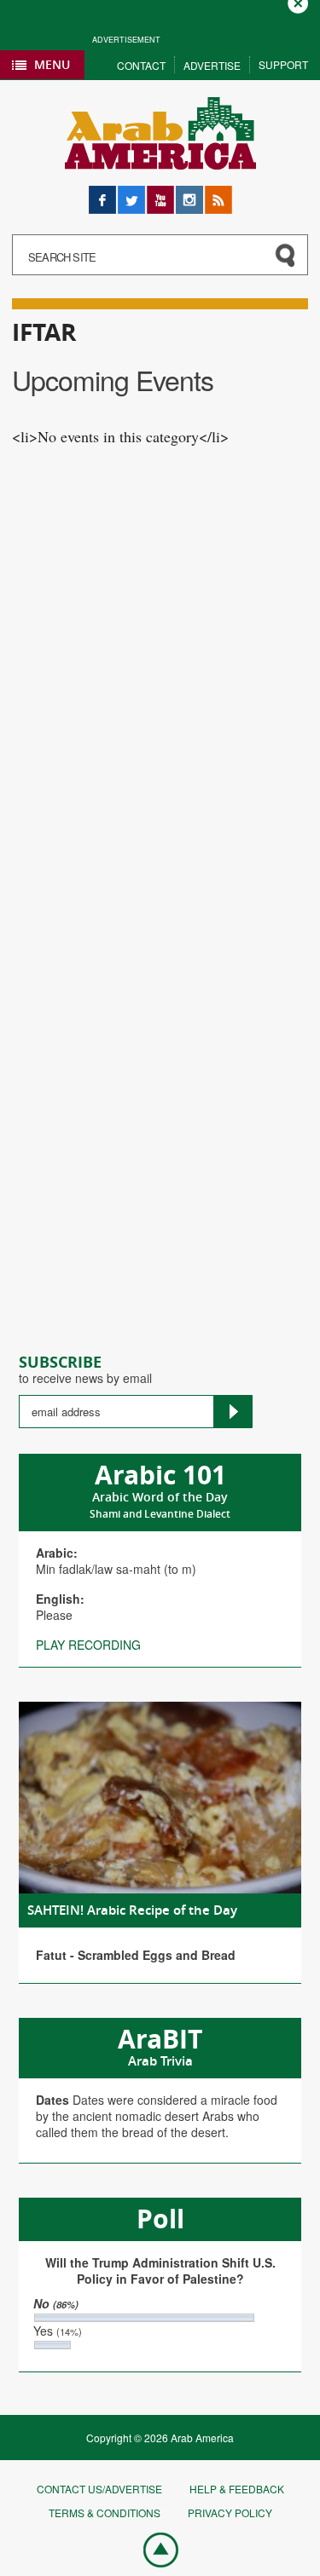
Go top (152, 2549)
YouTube (160, 194)
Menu (52, 64)
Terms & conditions (105, 2513)
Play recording (88, 1645)
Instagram (189, 194)
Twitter (131, 194)
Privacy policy (230, 2513)
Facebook (102, 194)
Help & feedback (237, 2489)
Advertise (212, 65)
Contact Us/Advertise (99, 2489)
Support (283, 64)
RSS (217, 194)
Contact (141, 65)
